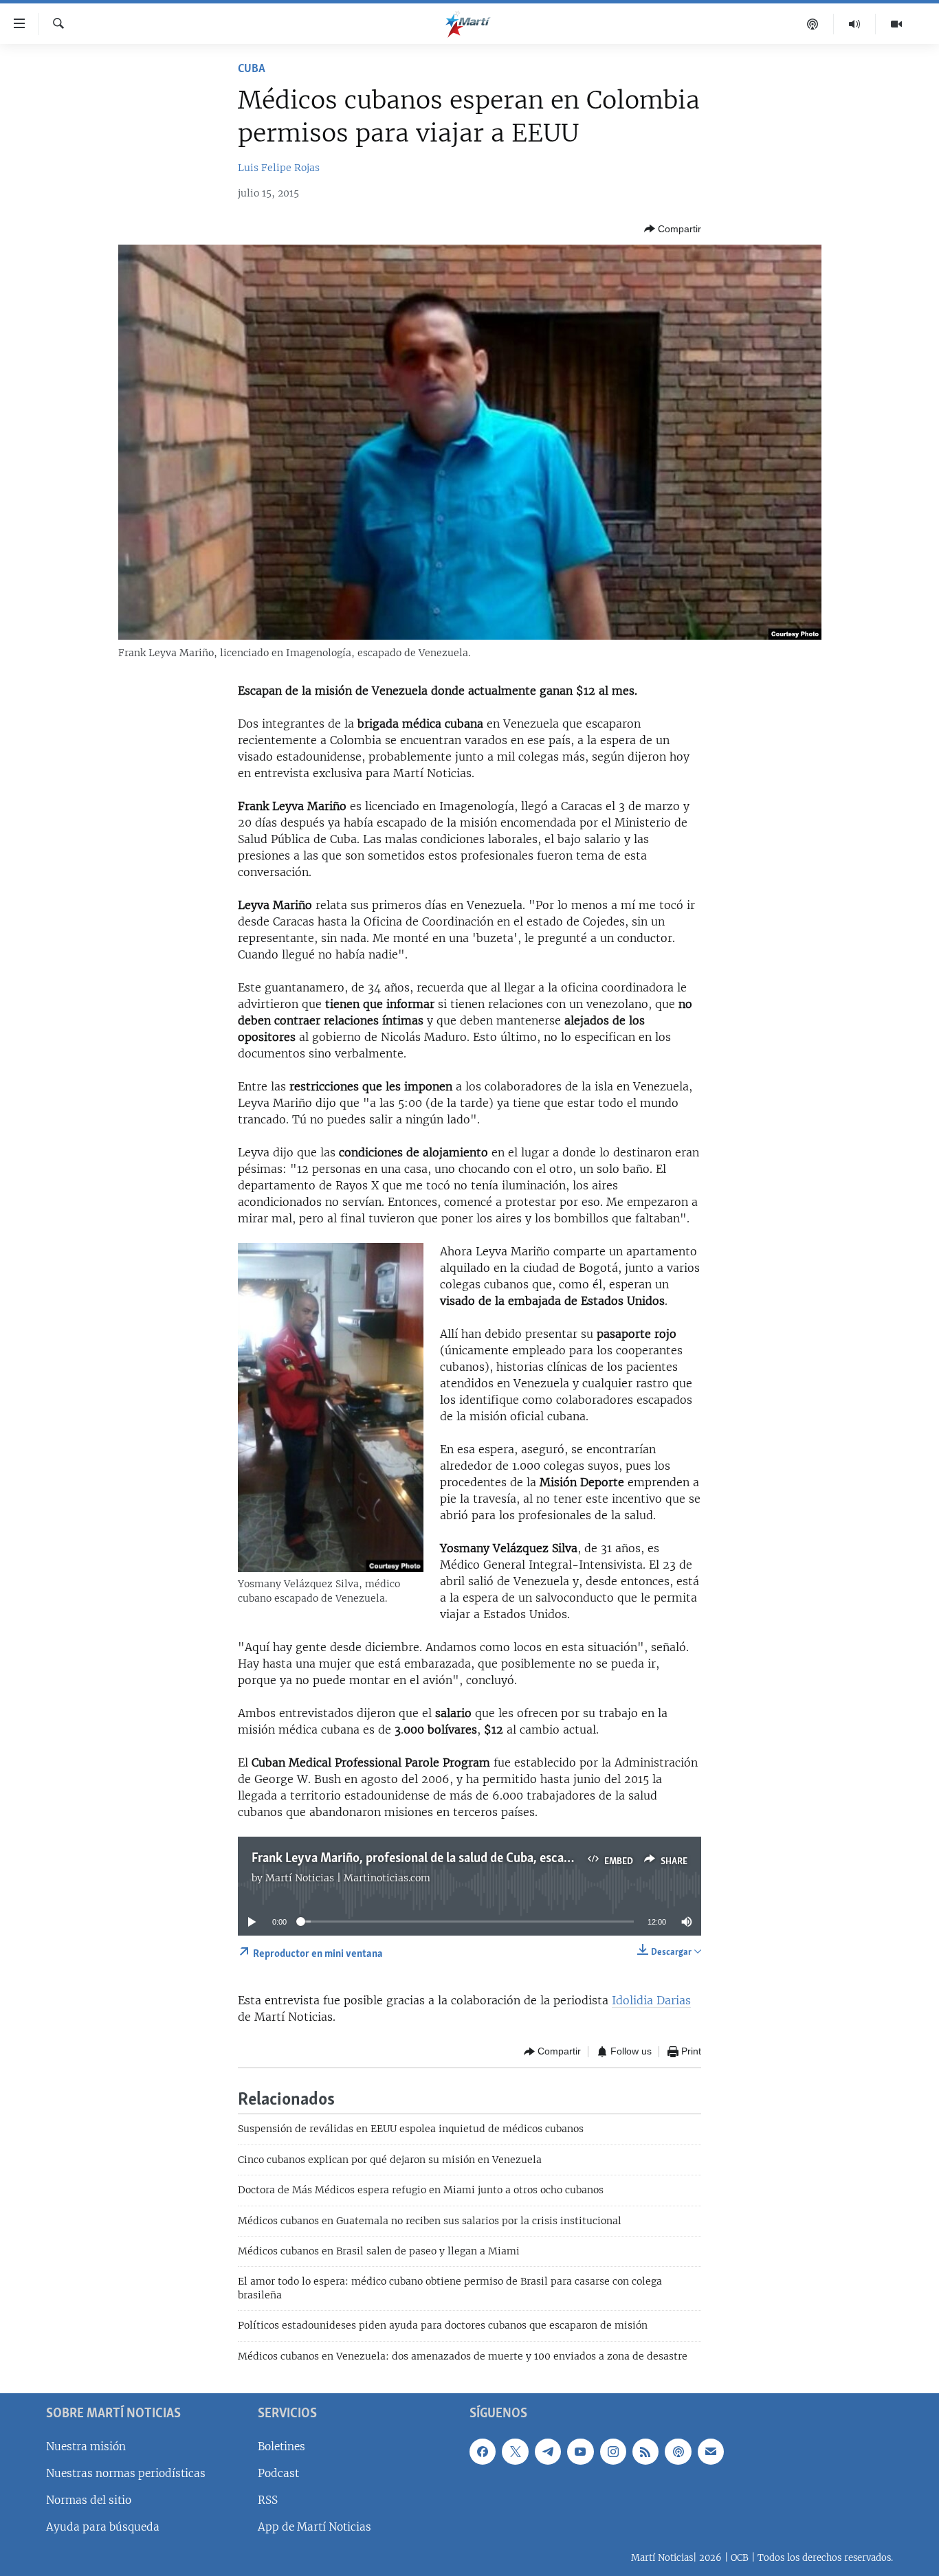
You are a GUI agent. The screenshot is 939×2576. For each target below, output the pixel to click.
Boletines (281, 2446)
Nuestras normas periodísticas (126, 2473)
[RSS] (645, 2452)
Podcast (278, 2473)
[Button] (673, 229)
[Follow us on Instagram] (613, 2452)
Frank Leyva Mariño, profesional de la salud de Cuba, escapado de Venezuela (458, 1859)
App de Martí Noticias (314, 2527)
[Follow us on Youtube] (580, 2452)
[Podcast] (813, 24)
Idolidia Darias (651, 2000)
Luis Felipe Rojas (279, 168)
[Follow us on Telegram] (548, 2452)
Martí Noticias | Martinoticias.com (348, 1878)
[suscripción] (711, 2452)
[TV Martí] (896, 24)
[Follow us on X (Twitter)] (515, 2452)
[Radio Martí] (855, 24)
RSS (268, 2500)
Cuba (252, 69)
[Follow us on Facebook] (483, 2452)
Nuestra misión (86, 2446)
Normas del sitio (89, 2500)
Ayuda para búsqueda (103, 2527)
